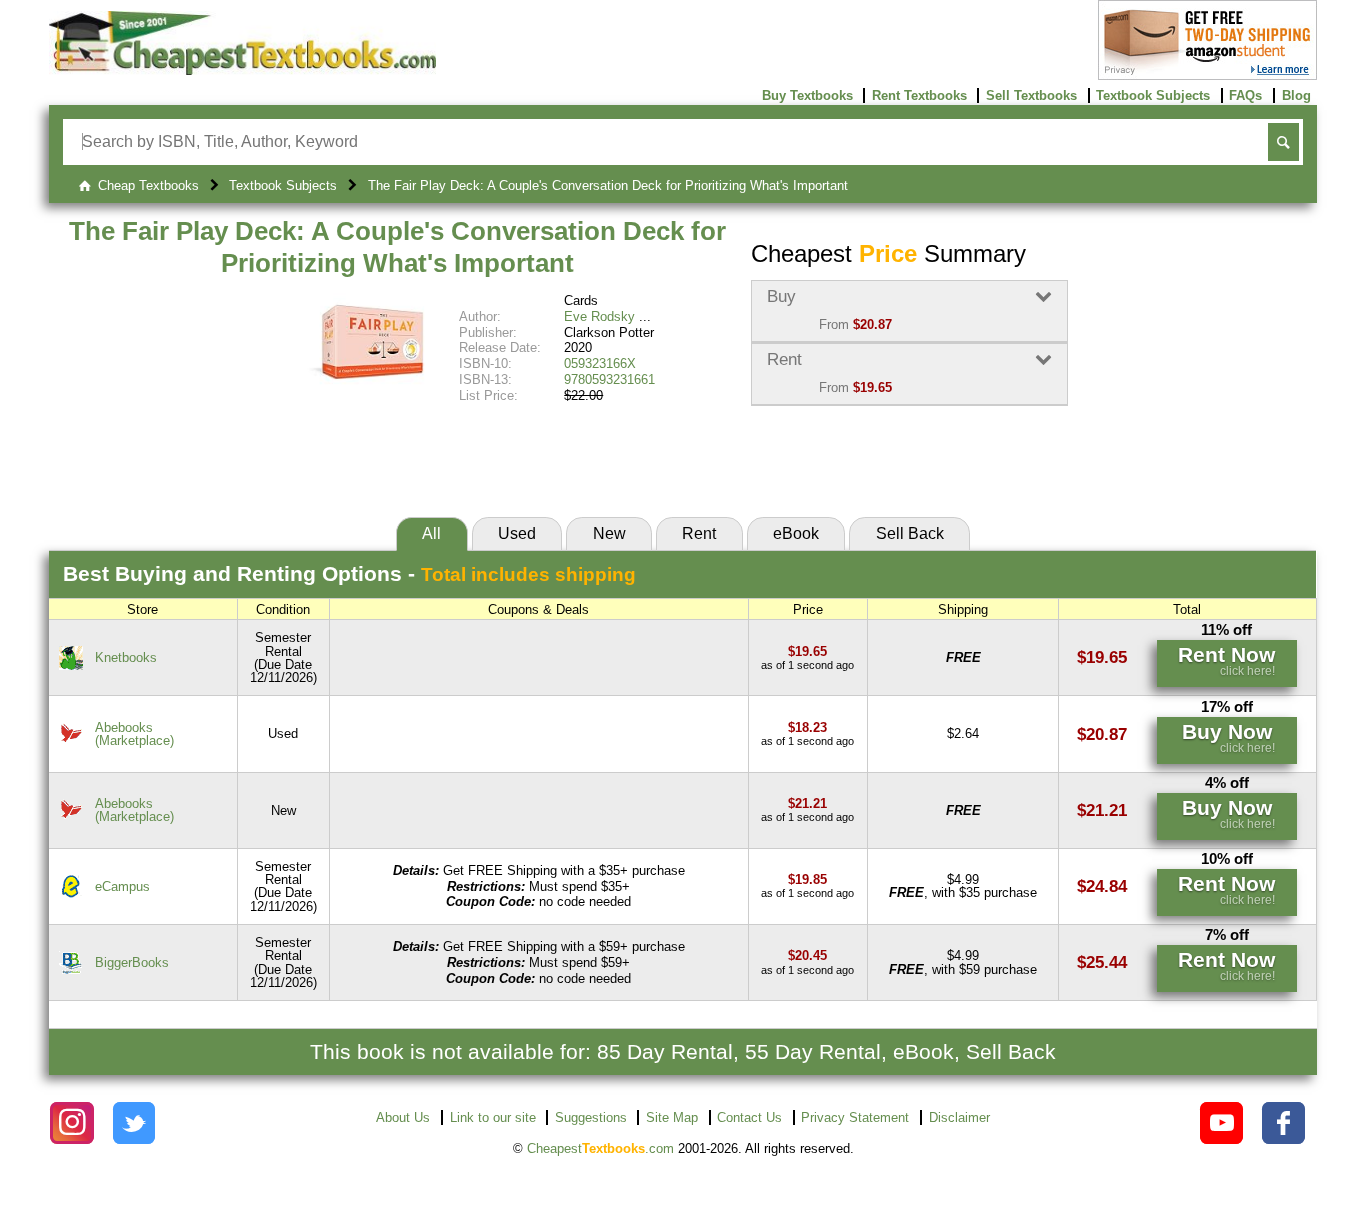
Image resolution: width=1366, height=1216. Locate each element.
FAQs (1245, 95)
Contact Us (749, 1117)
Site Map (672, 1117)
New (609, 533)
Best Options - (349, 573)
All (431, 533)
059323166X (600, 363)
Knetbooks (126, 657)
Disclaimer (959, 1117)
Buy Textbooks (807, 95)
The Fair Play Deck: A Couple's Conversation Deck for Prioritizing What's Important (397, 247)
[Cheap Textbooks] (242, 70)
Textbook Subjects (1153, 95)
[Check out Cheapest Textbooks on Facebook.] (1283, 1123)
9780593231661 (609, 379)
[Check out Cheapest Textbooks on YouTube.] (1221, 1123)
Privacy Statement (855, 1117)
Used (517, 533)
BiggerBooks (132, 962)
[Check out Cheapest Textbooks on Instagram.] (71, 1123)
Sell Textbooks (1031, 95)
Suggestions (591, 1117)
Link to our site (493, 1117)
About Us (403, 1117)
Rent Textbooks (919, 95)
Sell (910, 533)
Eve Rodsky (599, 316)
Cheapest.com (600, 1148)
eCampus (122, 886)
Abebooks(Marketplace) (134, 734)
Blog (1296, 95)
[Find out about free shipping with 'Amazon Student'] (1207, 75)
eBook (796, 533)
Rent (699, 533)
